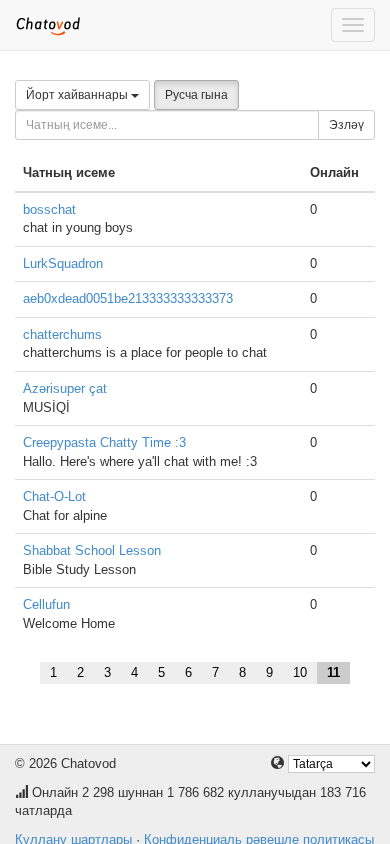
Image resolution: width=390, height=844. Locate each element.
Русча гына (196, 95)
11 (333, 672)
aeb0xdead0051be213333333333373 (128, 298)
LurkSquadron (63, 263)
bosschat (49, 209)
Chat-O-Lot (54, 496)
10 (300, 672)
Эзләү (346, 125)
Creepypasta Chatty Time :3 (104, 442)
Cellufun (46, 604)
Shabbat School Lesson (92, 550)
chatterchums (62, 334)
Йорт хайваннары (78, 95)
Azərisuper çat (65, 388)
